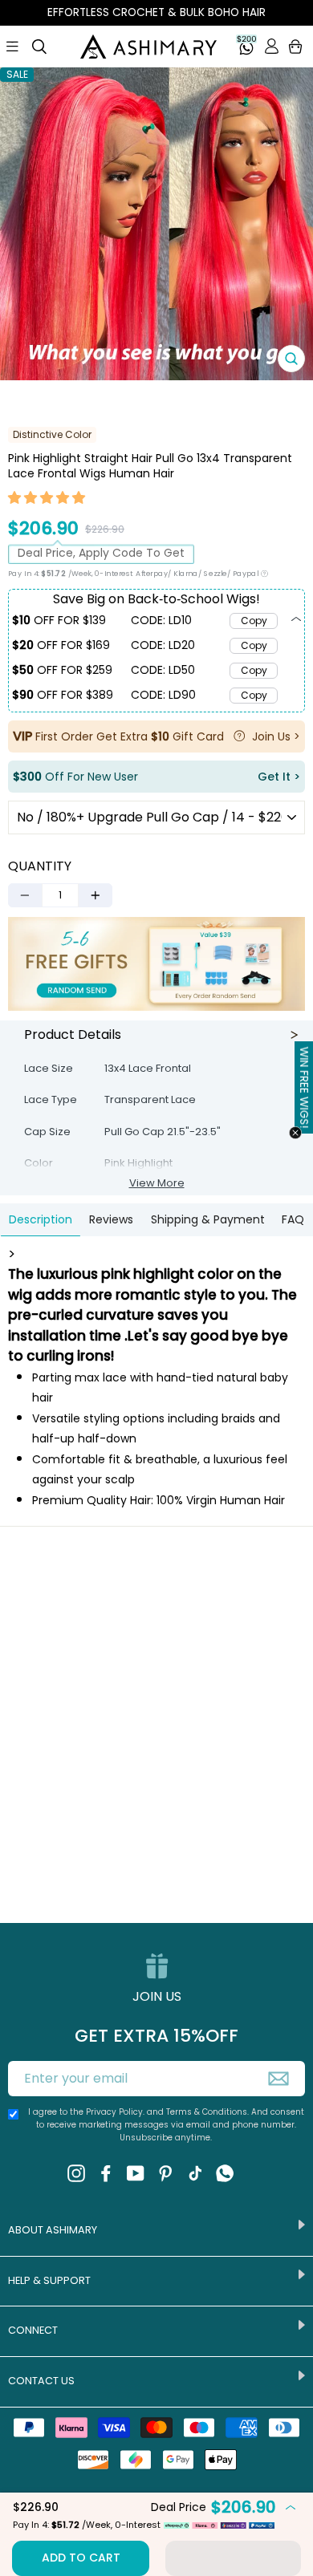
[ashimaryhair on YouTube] (136, 2172)
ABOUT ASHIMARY (53, 2230)
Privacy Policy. (115, 2112)
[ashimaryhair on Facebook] (106, 2172)
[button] (47, 500)
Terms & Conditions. (209, 2112)
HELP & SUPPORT (49, 2280)
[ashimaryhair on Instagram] (76, 2172)
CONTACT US (41, 2381)
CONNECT (33, 2330)
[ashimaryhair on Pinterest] (165, 2172)
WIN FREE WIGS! (304, 1087)
